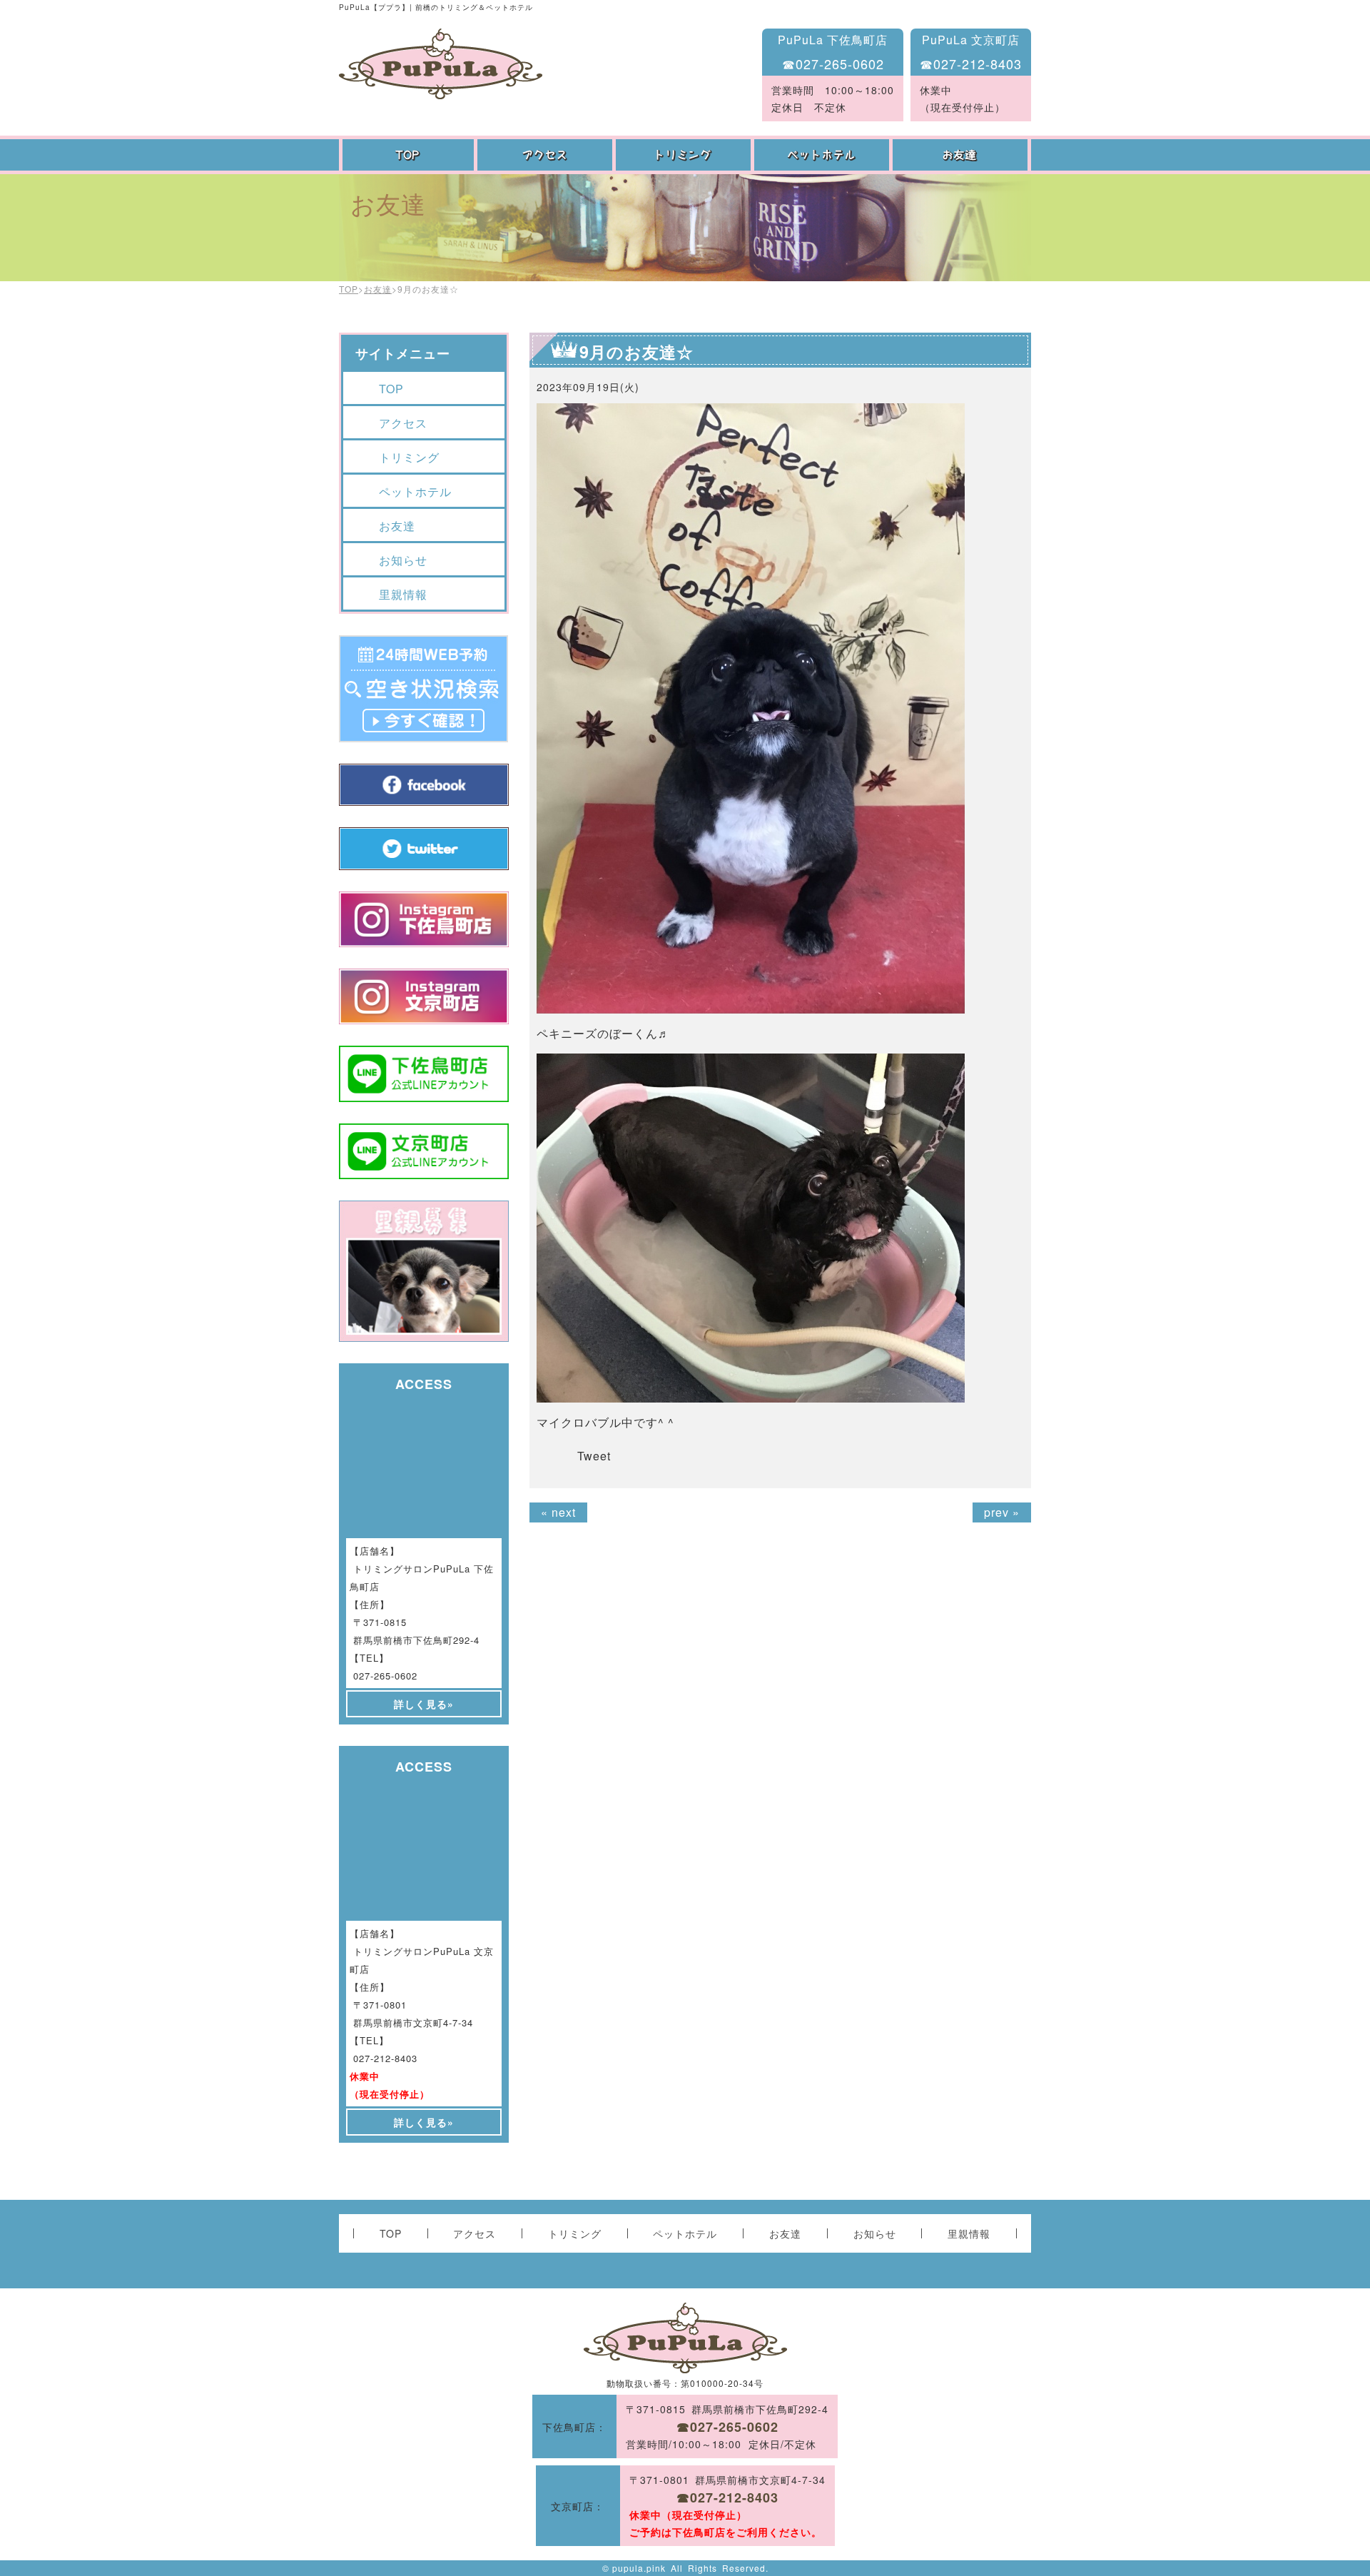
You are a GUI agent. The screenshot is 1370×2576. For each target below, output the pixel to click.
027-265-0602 (385, 1676)
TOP (408, 155)
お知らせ (403, 560)
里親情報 (403, 594)
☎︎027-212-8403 (971, 64)
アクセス (547, 155)
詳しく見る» (424, 1704)
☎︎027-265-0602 (833, 64)
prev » (1002, 1512)
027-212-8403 (385, 2058)
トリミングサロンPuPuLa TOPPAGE (441, 64)
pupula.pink (639, 2568)
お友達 (962, 155)
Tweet (594, 1456)
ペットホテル (823, 155)
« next (558, 1512)
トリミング (685, 155)
